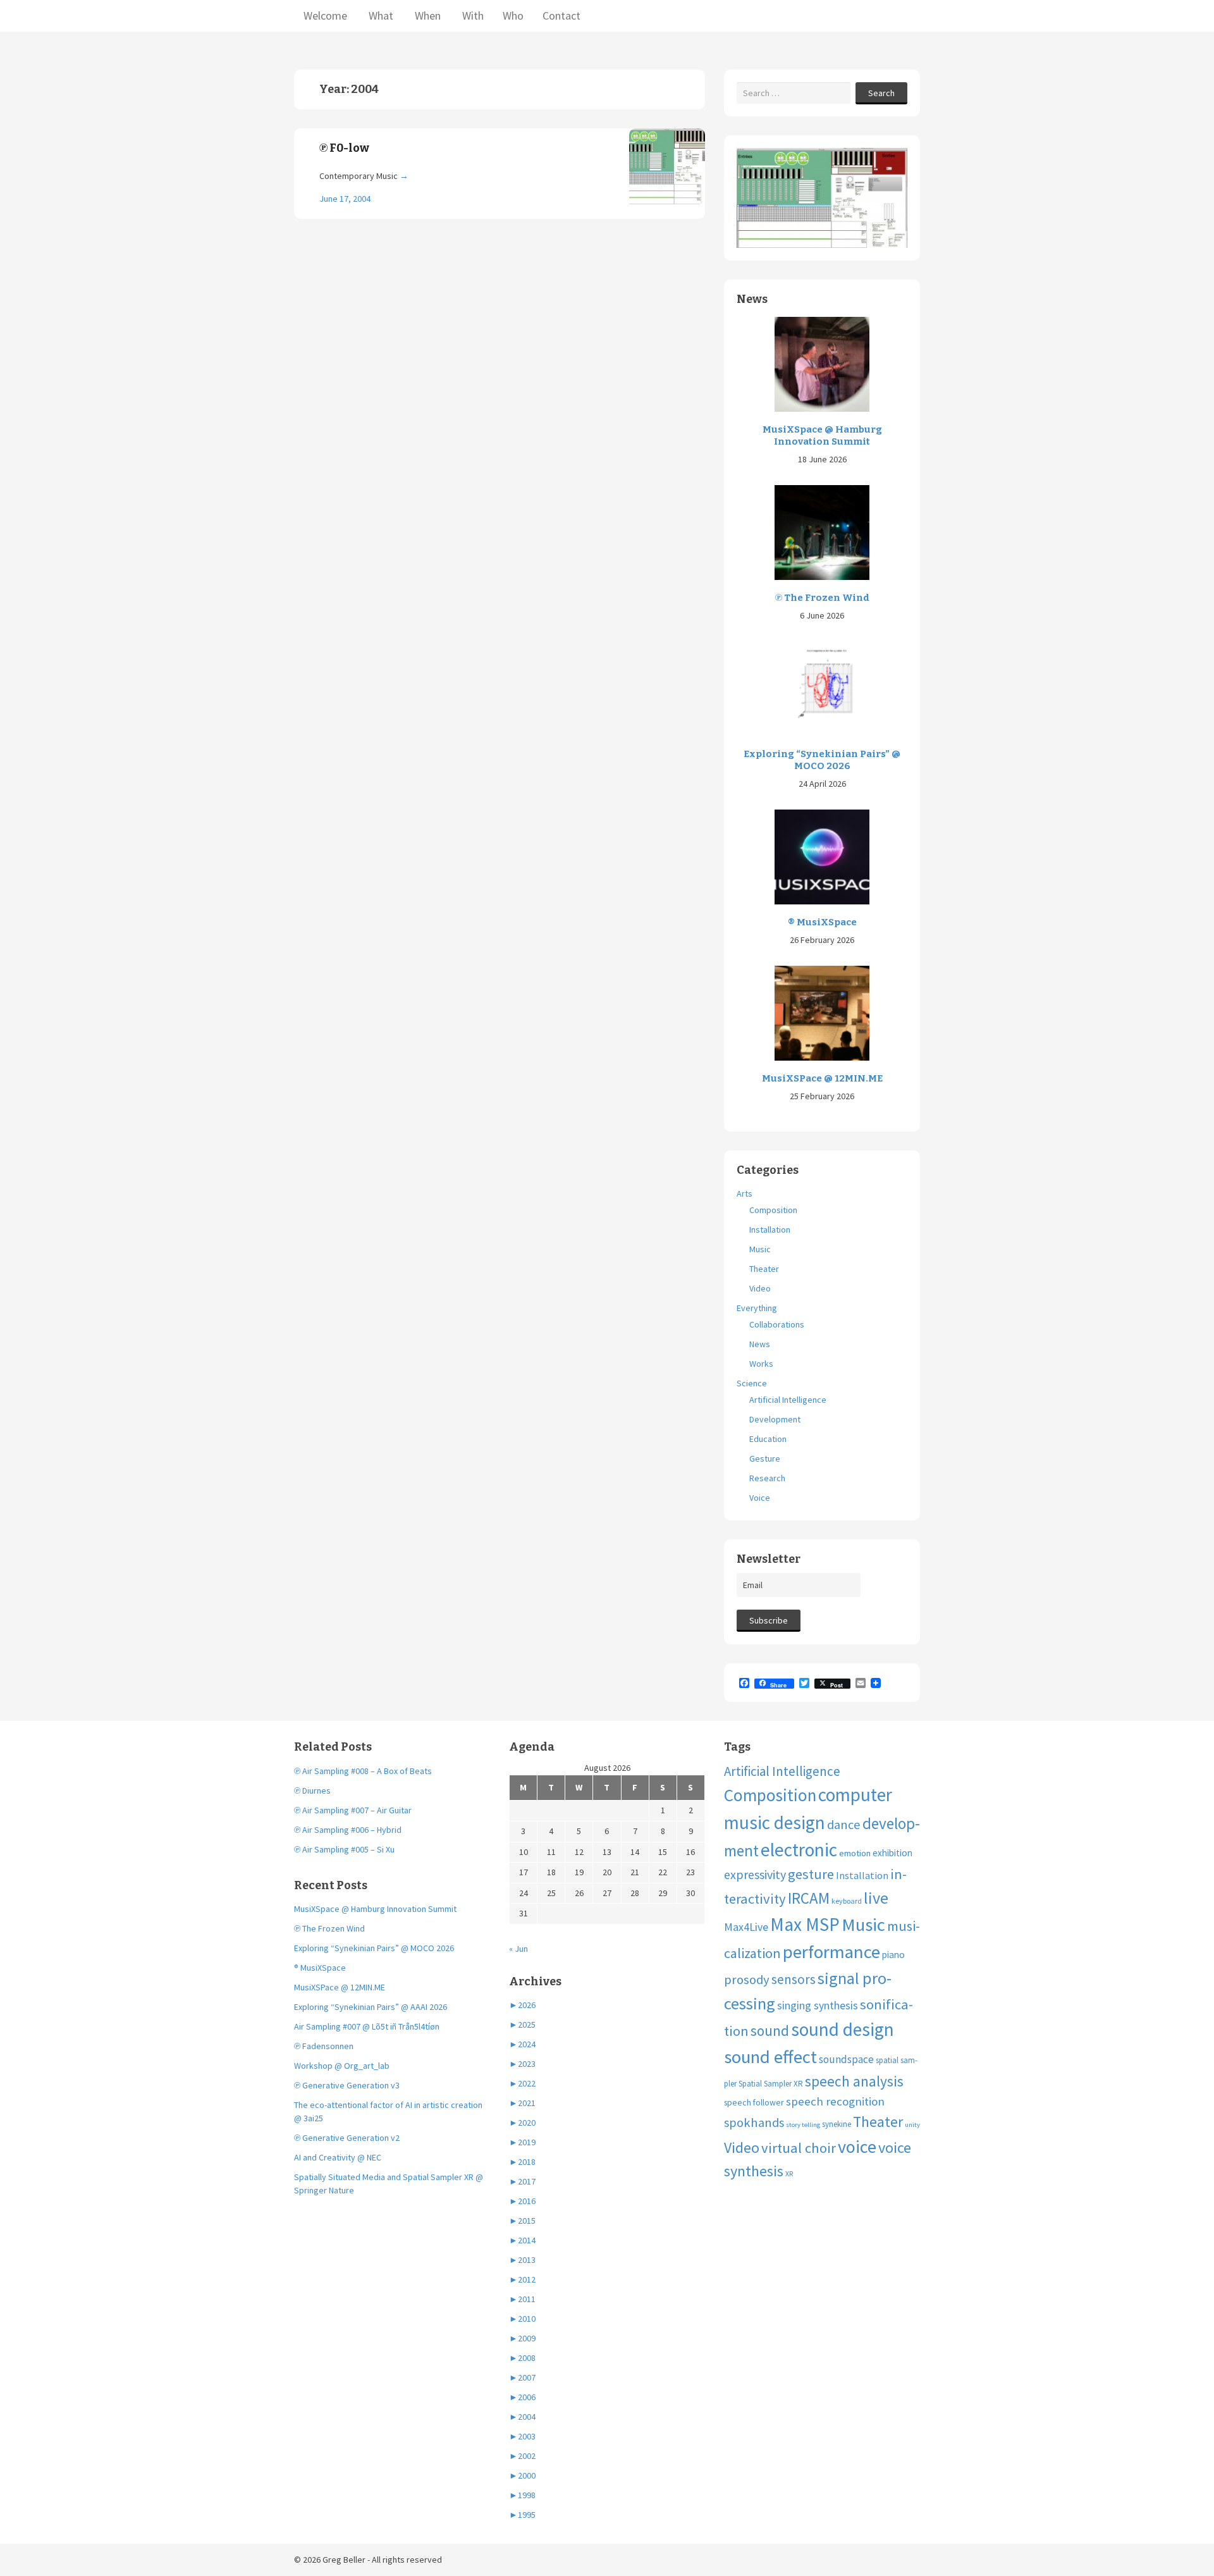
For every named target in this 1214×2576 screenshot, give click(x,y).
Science (752, 1383)
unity (912, 2125)
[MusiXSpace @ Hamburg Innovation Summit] (822, 363)
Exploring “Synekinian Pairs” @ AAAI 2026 (371, 2007)
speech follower (754, 2102)
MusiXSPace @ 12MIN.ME (822, 1078)
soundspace (846, 2059)
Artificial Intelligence (788, 1400)
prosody (747, 1980)
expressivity (755, 1874)
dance (844, 1825)
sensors (794, 1979)
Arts (745, 1193)
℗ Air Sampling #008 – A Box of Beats (363, 1771)
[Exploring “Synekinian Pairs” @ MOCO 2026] (822, 687)
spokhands (754, 2123)
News (760, 1344)
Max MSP (805, 1924)
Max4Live (746, 1927)
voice (857, 2147)
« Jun (518, 1949)
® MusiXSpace (822, 922)
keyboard (847, 1901)
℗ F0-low (344, 148)
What (380, 15)
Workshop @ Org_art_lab (342, 2066)
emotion (855, 1853)
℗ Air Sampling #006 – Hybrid (348, 1830)
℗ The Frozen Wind (822, 598)
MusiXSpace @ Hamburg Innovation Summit (822, 436)
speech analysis (854, 2081)
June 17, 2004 (345, 199)
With (472, 15)
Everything (757, 1308)
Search (881, 93)
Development (775, 1419)
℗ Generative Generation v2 (347, 2138)
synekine (837, 2124)
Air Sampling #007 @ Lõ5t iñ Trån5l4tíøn (367, 2026)
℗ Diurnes (312, 1790)
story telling (803, 2125)
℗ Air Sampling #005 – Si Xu (344, 1849)
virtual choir (799, 2148)
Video (760, 1288)
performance (831, 1952)
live (876, 1898)
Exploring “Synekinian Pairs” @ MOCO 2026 (822, 760)
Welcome (325, 15)
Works (761, 1364)
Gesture (765, 1458)
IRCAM (809, 1898)
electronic (799, 1850)
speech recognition (835, 2101)
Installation (770, 1229)
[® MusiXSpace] (822, 856)
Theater (764, 1269)
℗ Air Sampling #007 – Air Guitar (353, 1810)
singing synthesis (818, 2006)
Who (513, 15)
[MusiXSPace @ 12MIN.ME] (822, 1012)
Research (767, 1478)
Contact (561, 15)
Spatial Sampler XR (771, 2084)
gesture (811, 1874)
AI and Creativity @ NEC (338, 2157)
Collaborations (777, 1324)
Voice (760, 1498)
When (426, 15)
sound (770, 2031)
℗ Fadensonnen (324, 2046)
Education (768, 1439)
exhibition (892, 1853)
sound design (843, 2029)
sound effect (770, 2057)
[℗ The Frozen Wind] (822, 531)
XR (789, 2173)
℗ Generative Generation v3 (347, 2085)
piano (893, 1955)
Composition (773, 1210)
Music (760, 1249)
